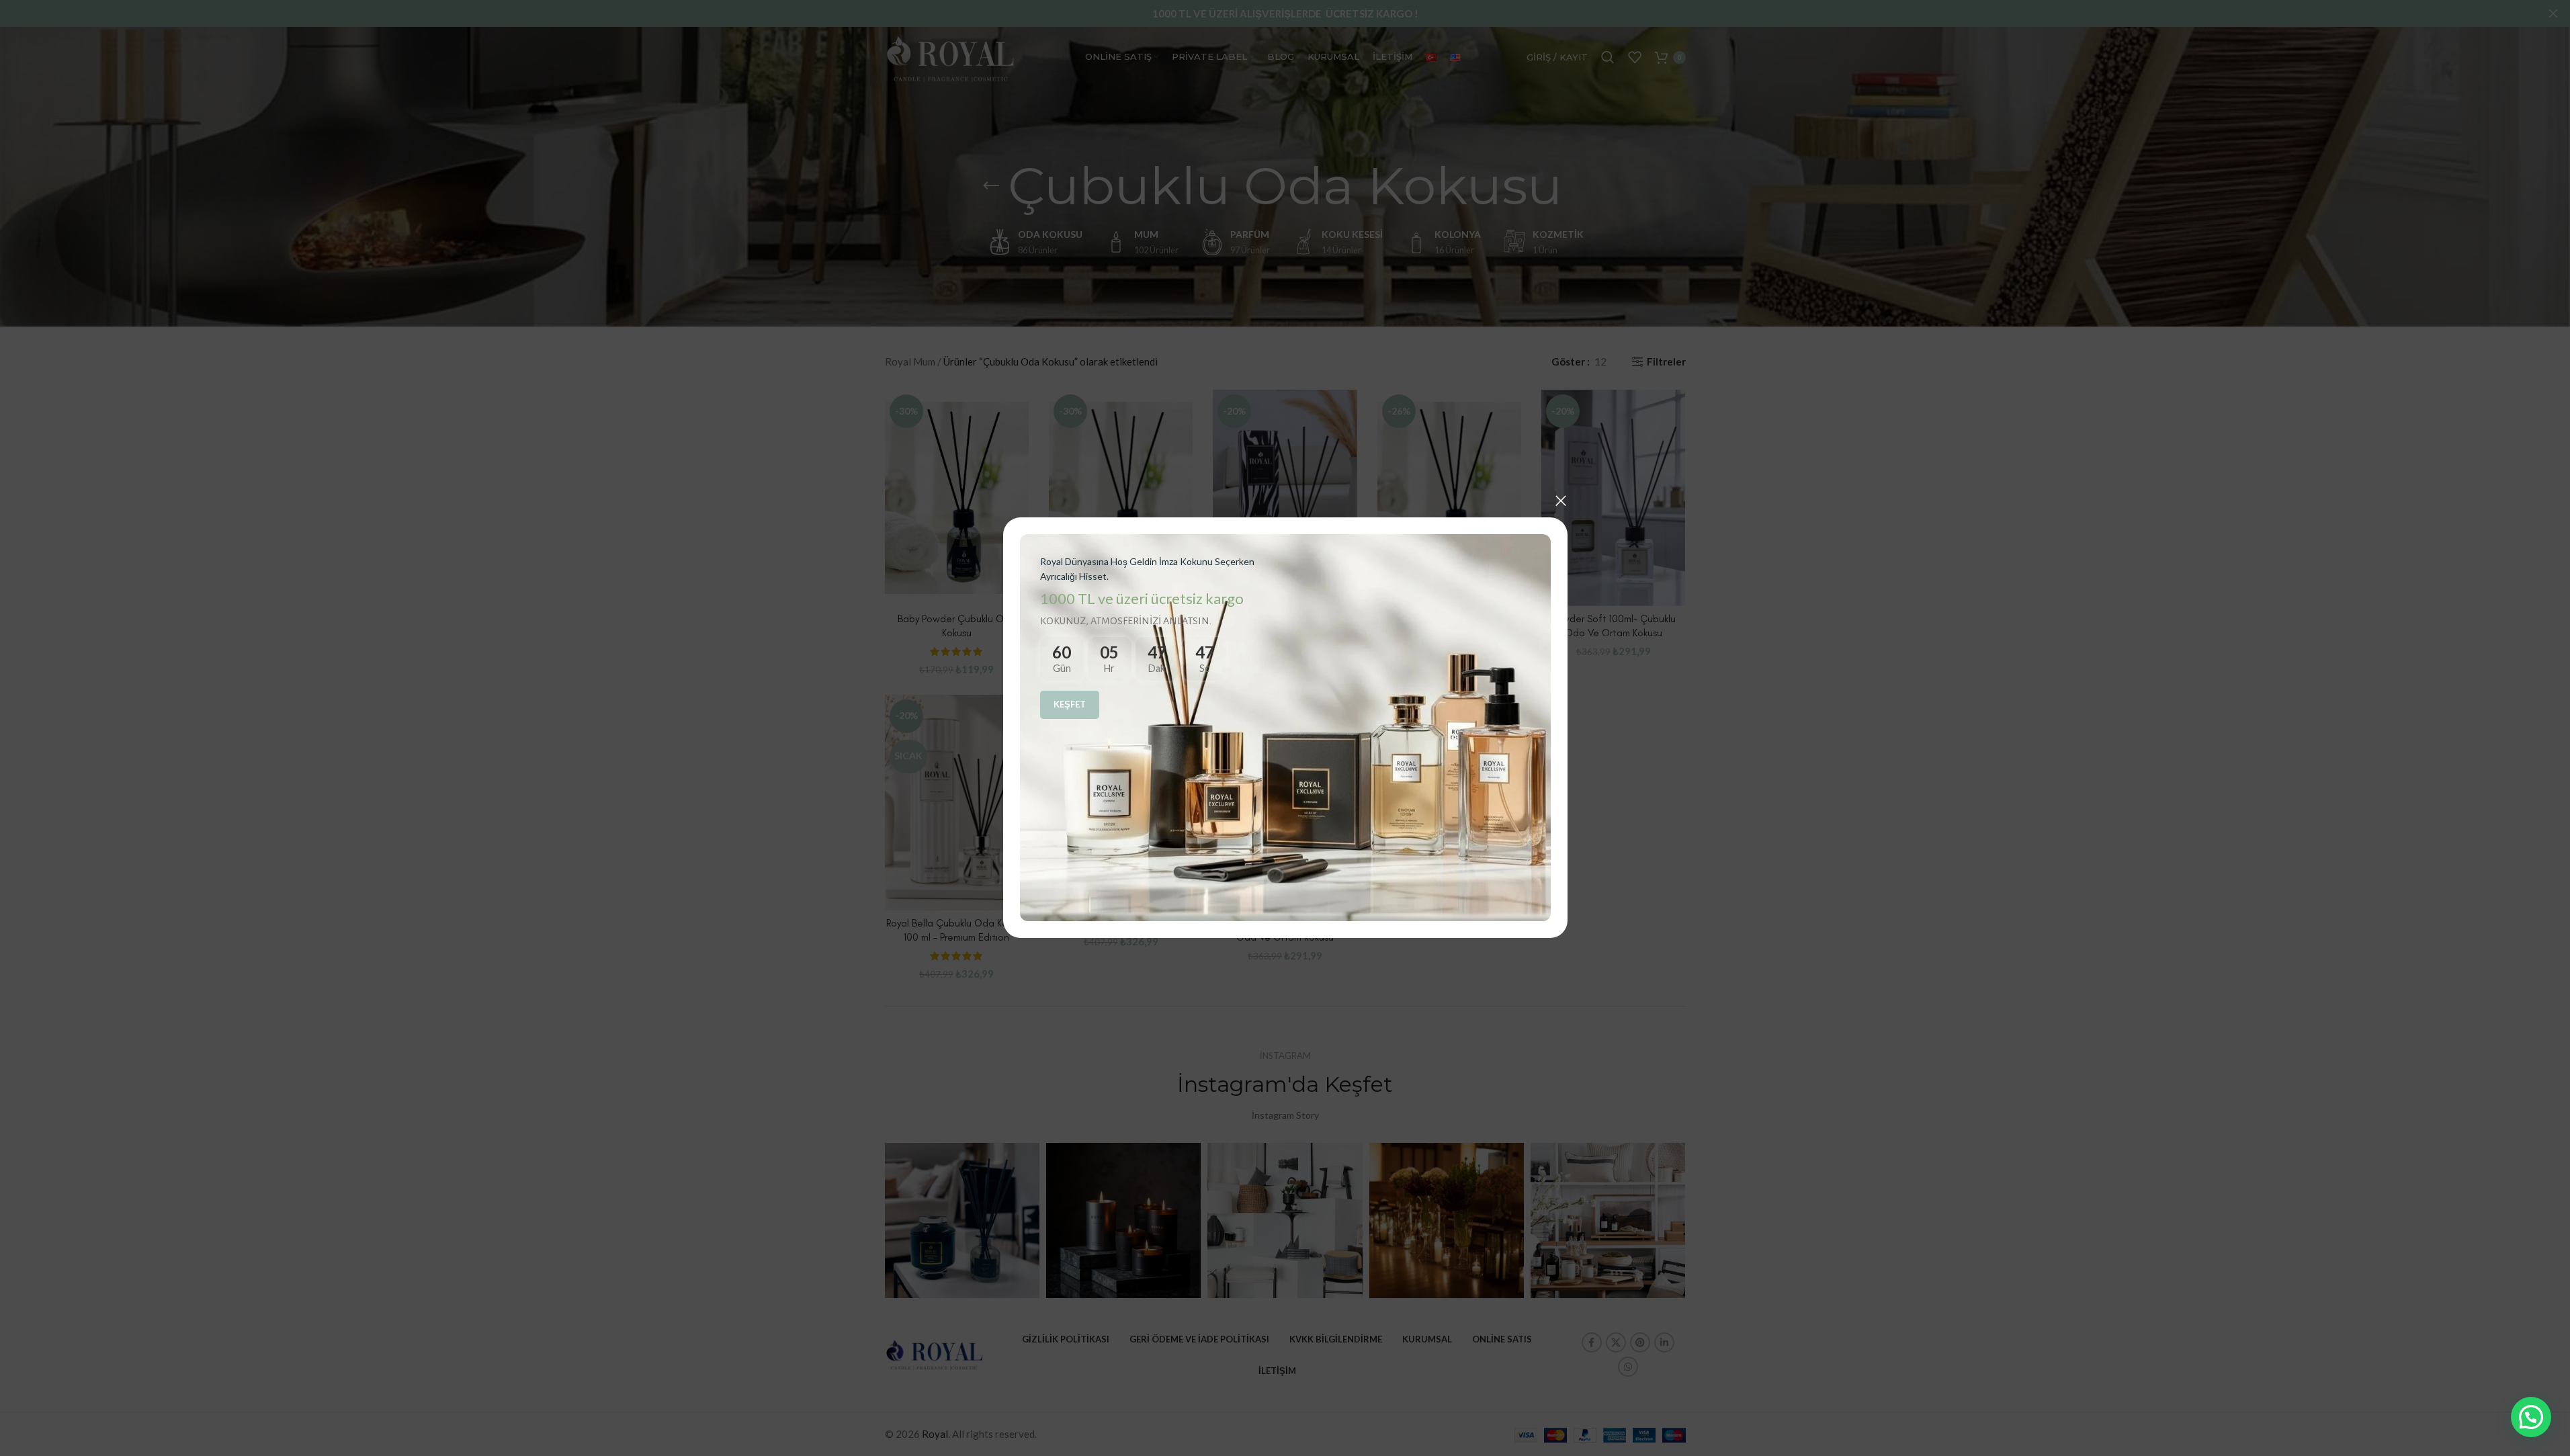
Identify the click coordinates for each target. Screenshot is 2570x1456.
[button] (2531, 1417)
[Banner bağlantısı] (1285, 728)
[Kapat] (1561, 501)
